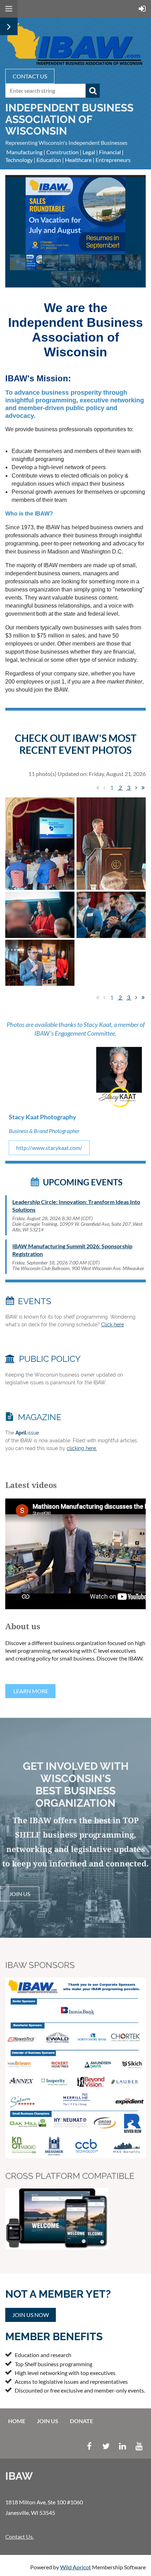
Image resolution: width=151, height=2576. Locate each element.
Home (17, 2421)
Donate (81, 2421)
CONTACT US (30, 76)
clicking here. (82, 1448)
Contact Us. (19, 2536)
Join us (48, 2421)
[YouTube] (139, 2446)
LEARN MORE (30, 1691)
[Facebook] (89, 2446)
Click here (113, 1325)
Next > (136, 788)
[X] (106, 2446)
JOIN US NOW (31, 2315)
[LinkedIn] (122, 2446)
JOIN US (20, 1894)
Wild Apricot (75, 2567)
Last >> (143, 788)
